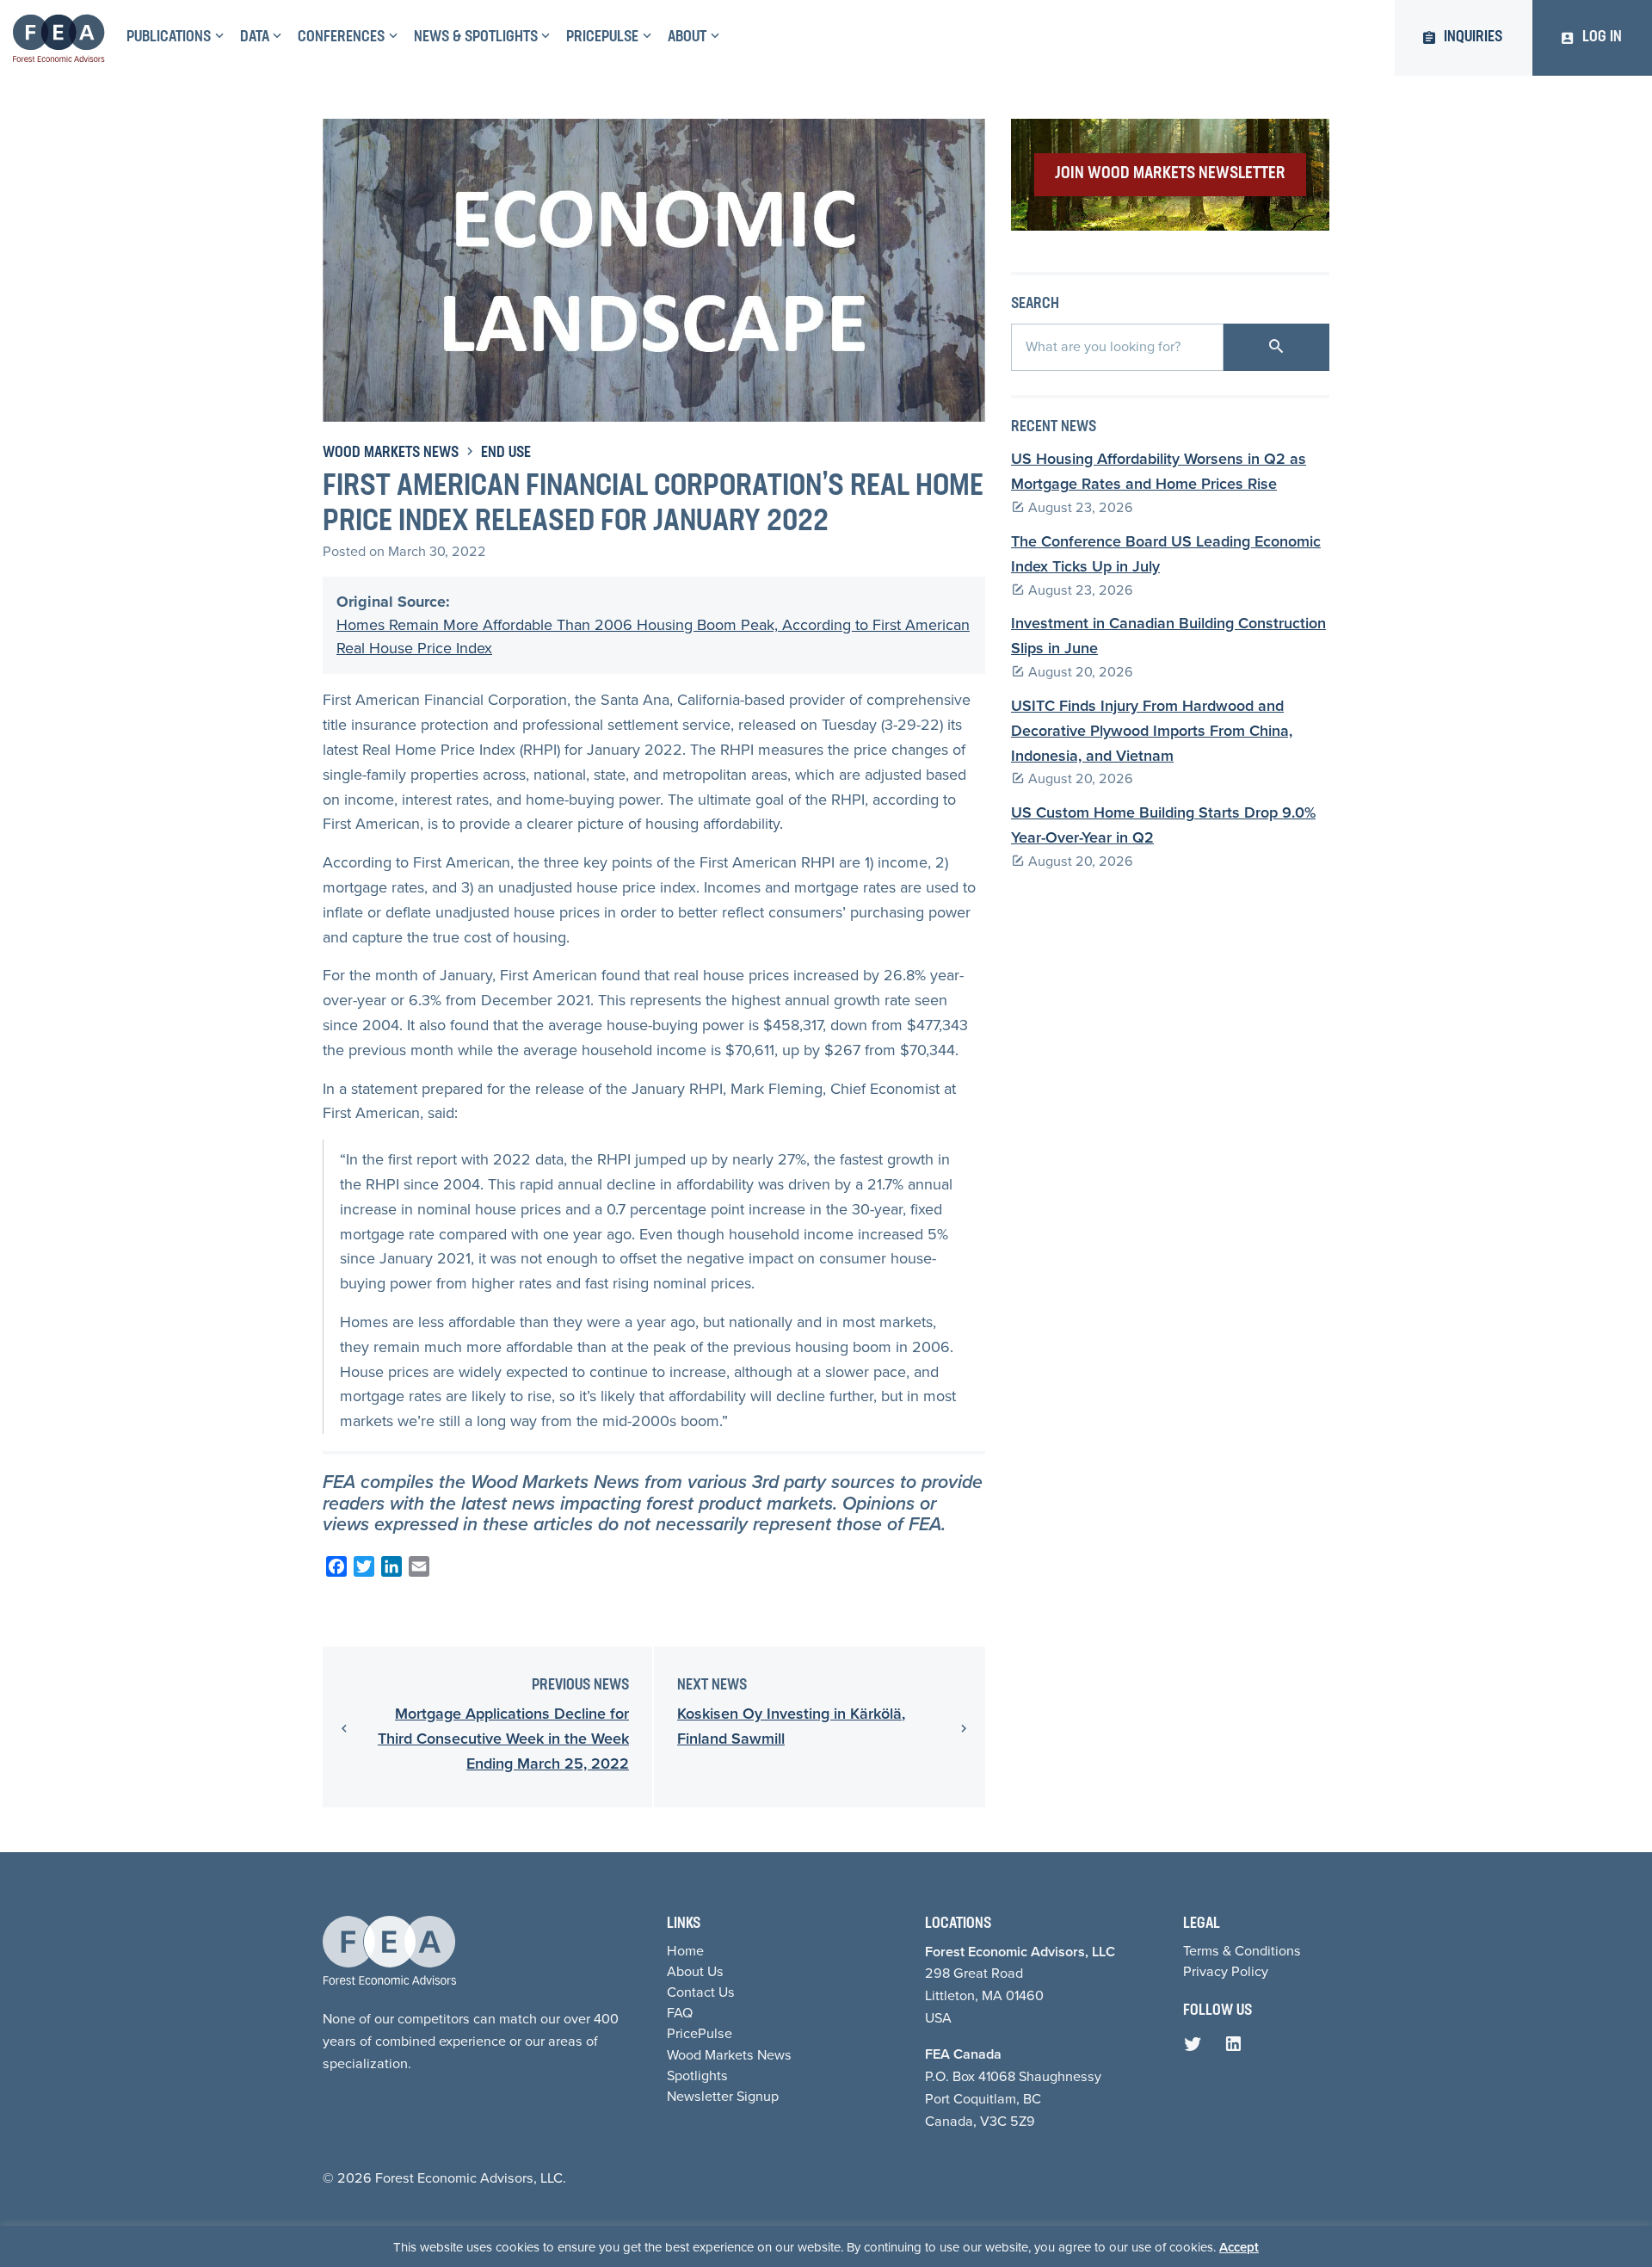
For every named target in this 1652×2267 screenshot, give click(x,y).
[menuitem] (173, 38)
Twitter (1197, 2048)
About (687, 38)
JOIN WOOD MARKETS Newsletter (1170, 174)
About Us (695, 1971)
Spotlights (697, 2076)
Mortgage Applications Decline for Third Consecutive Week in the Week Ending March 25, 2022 (503, 1739)
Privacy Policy (1226, 1971)
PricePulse (602, 38)
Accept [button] (1239, 2247)
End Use (506, 454)
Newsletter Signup (723, 2096)
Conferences (341, 38)
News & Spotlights (476, 38)
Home (685, 1951)
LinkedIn (1237, 2048)
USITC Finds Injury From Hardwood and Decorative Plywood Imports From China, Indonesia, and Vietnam (1152, 731)
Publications (169, 38)
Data (255, 38)
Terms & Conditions (1242, 1951)
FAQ (680, 2013)
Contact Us (701, 1992)
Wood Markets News (391, 454)
